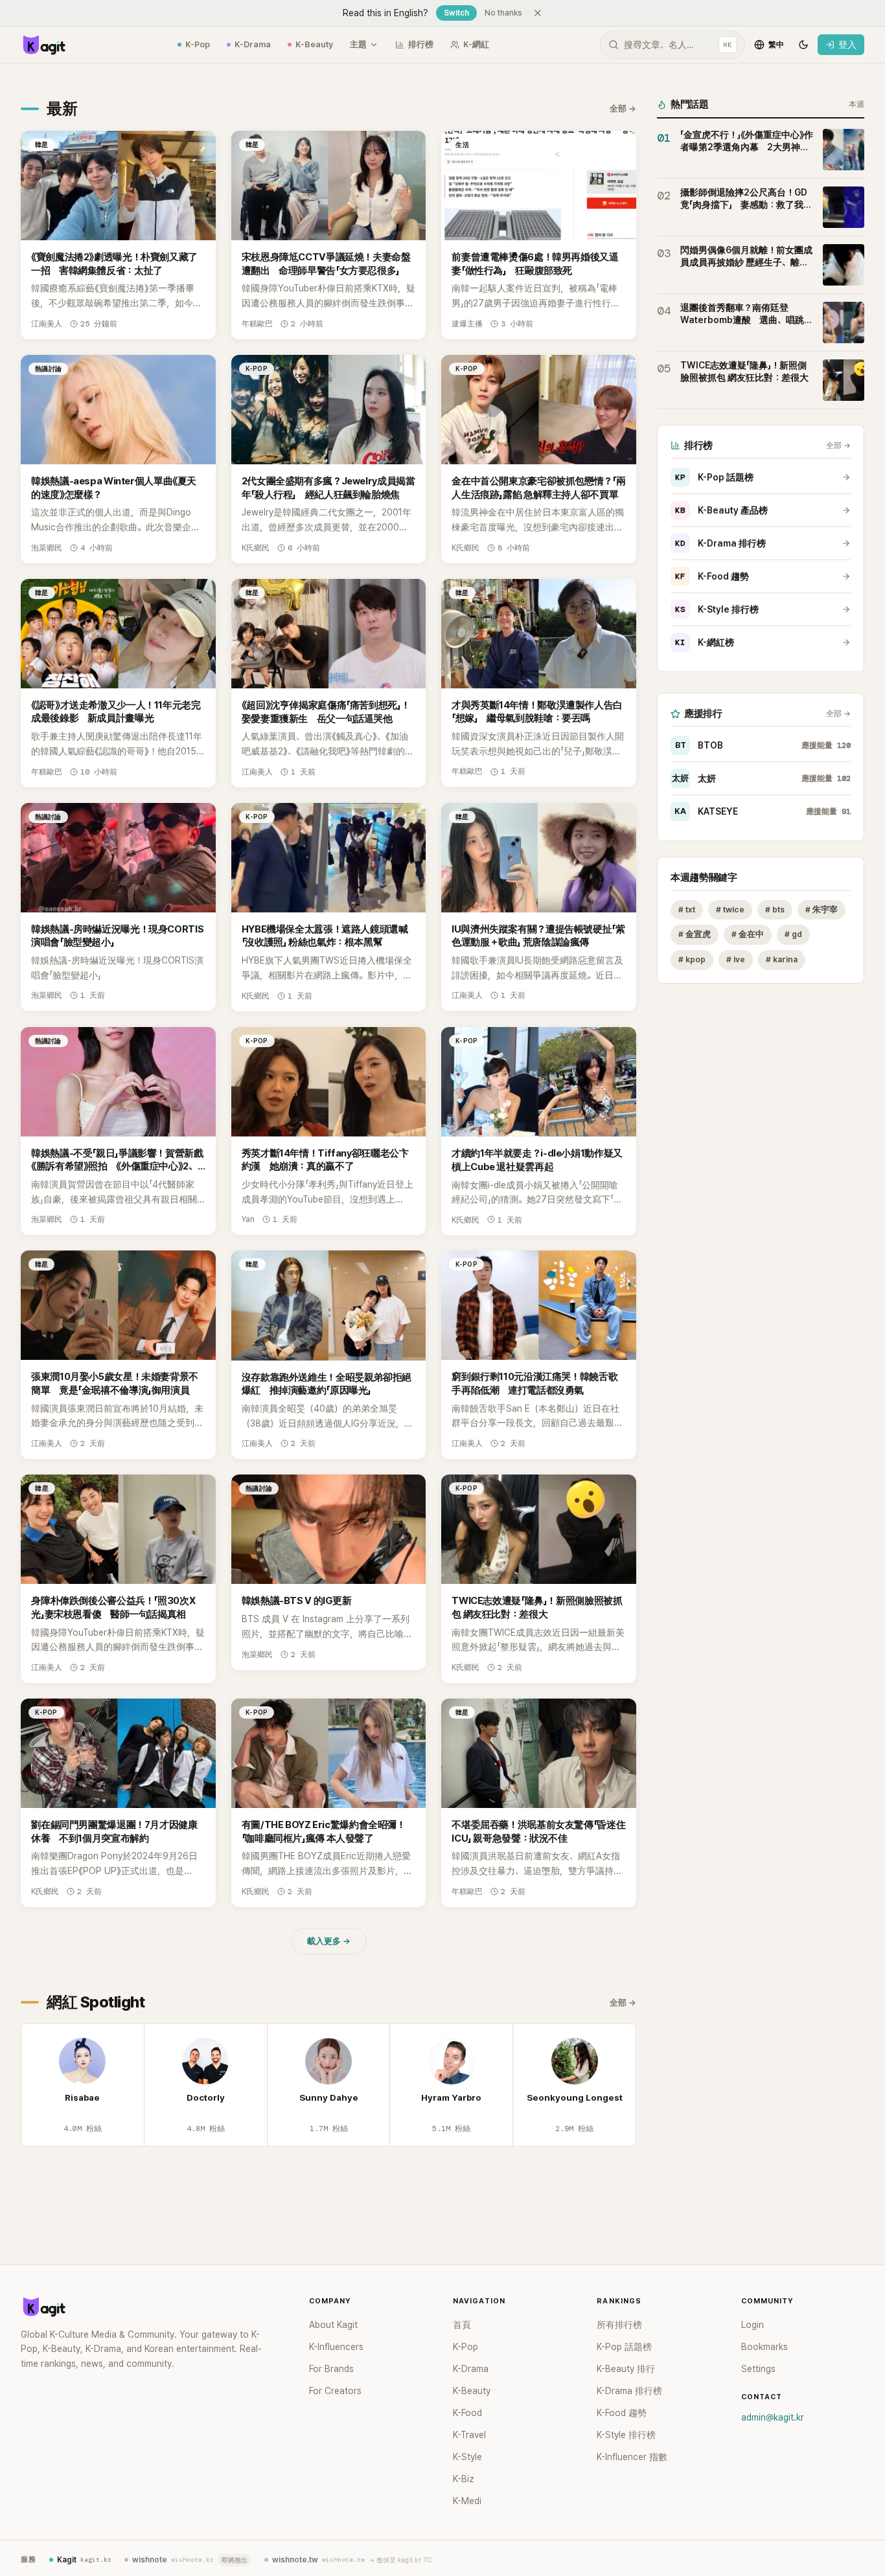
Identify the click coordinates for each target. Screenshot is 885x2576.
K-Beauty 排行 (626, 2369)
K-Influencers (336, 2347)
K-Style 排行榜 (717, 609)
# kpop (692, 960)
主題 (358, 44)
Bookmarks (764, 2347)
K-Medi (467, 2501)
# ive (736, 960)
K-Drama (253, 44)
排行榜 (421, 44)
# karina (782, 960)
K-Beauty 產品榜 (721, 510)
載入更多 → (329, 1941)
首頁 (462, 2325)
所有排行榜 (619, 2325)
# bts (775, 910)
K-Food (467, 2413)
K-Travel (469, 2435)
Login (753, 2325)
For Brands (331, 2369)
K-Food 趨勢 (712, 576)
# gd (793, 935)
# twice (730, 910)
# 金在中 (748, 935)
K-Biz (464, 2479)
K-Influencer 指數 (632, 2457)
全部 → (623, 108)
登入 (847, 45)
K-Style (467, 2457)
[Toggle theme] (803, 45)
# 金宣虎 (695, 935)
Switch (456, 13)
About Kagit (333, 2325)
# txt (687, 910)
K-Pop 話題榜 (714, 477)
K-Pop (198, 44)
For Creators (335, 2391)
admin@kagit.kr (773, 2417)
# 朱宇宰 (822, 910)
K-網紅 (476, 44)
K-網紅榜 (705, 642)
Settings (758, 2369)
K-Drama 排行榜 (720, 543)
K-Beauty (314, 44)
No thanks (503, 13)
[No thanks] (538, 13)
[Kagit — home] (43, 45)
